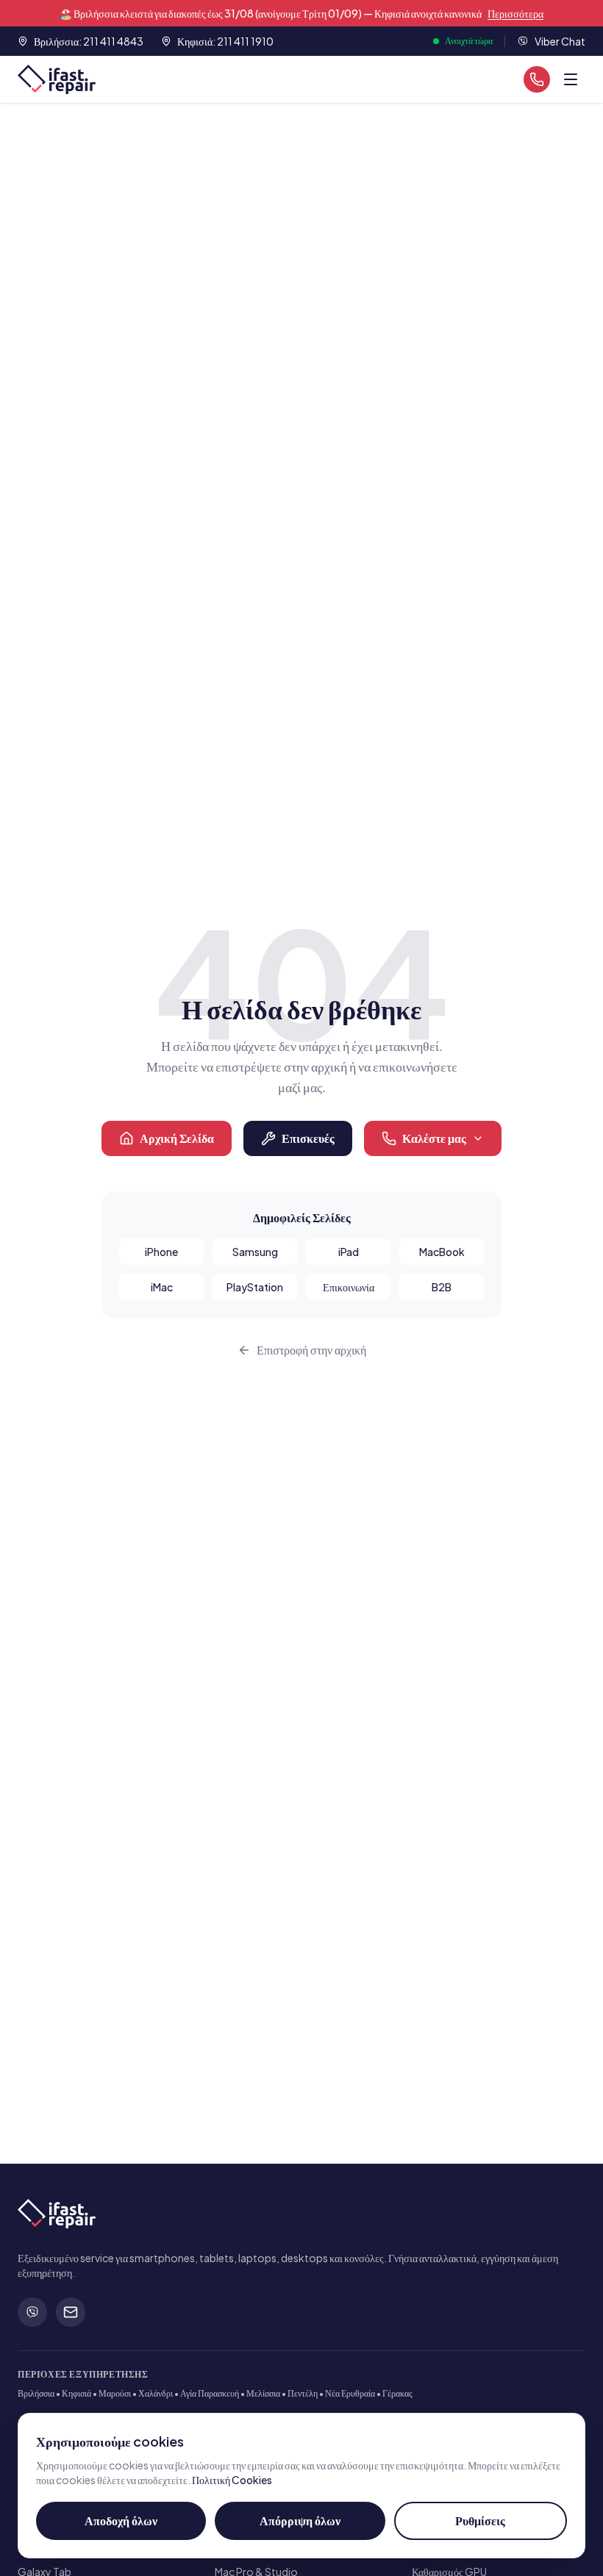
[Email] (71, 2312)
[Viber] (32, 2312)
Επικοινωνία (349, 1287)
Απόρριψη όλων (300, 2521)
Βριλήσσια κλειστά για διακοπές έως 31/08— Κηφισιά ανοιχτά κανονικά (301, 13)
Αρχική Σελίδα (177, 1138)
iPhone (161, 1252)
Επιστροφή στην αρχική (311, 1350)
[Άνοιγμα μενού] (571, 79)
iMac (162, 1287)
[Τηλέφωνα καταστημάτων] (537, 79)
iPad (349, 1252)
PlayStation (255, 1287)
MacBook (442, 1252)
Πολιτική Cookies (232, 2480)
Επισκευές (308, 1138)
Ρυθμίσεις (480, 2521)
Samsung (255, 1252)
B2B (442, 1287)
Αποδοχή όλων (121, 2521)
